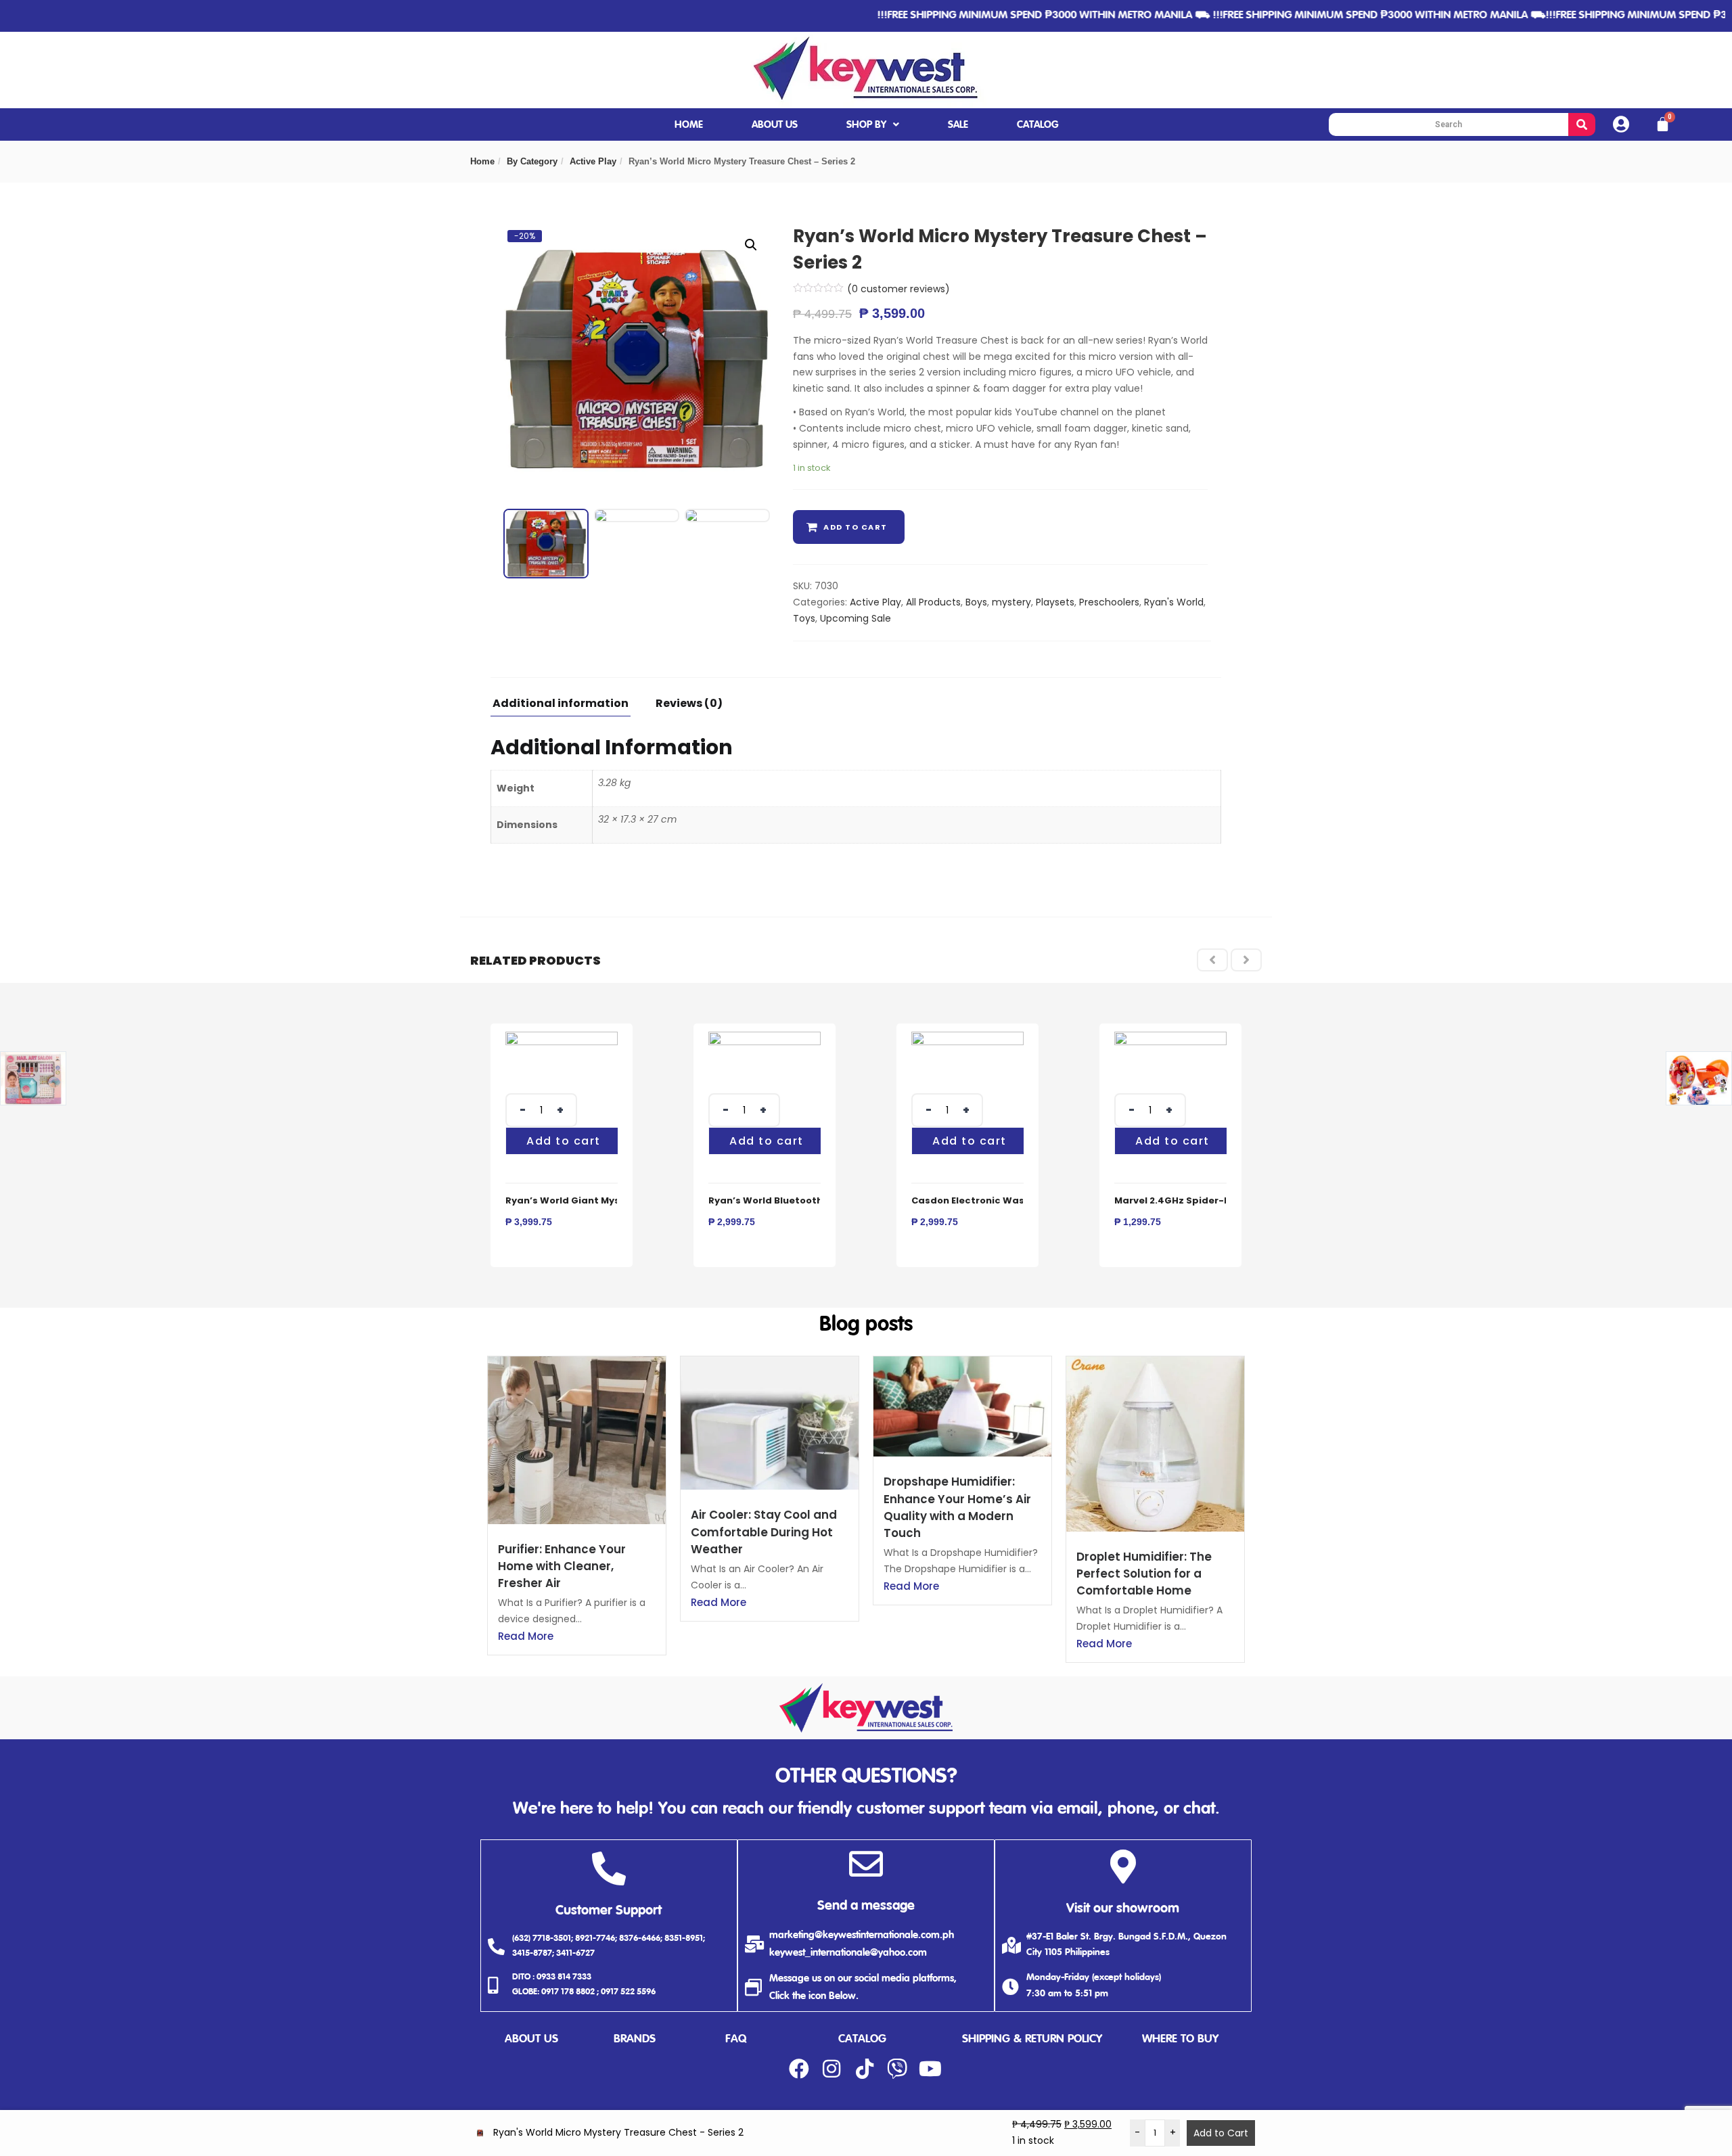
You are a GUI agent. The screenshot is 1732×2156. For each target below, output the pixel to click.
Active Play (593, 161)
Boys (976, 602)
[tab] (566, 707)
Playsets (1055, 602)
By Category (532, 161)
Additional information (561, 705)
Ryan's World (1174, 602)
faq (736, 2039)
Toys (804, 618)
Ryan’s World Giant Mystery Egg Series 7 (603, 1200)
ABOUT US (775, 125)
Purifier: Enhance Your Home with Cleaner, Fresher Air (562, 1566)
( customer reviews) (898, 289)
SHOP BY (866, 125)
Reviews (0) (689, 705)
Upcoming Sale (856, 618)
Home (482, 161)
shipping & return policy (1032, 2039)
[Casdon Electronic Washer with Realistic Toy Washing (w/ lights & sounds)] (967, 1039)
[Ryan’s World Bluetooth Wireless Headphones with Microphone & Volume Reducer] (765, 1039)
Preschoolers (1109, 602)
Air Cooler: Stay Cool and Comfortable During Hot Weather (764, 1532)
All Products (933, 602)
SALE (958, 125)
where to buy (1180, 2039)
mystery (1011, 602)
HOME (689, 125)
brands (635, 2039)
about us (531, 2039)
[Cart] (1663, 124)
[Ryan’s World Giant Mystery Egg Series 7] (562, 1039)
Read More (526, 1636)
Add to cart (856, 527)
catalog (862, 2039)
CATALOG (1038, 125)
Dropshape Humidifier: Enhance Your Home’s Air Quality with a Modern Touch (957, 1507)
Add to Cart (1221, 2133)
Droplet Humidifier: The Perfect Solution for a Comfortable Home (1144, 1574)
